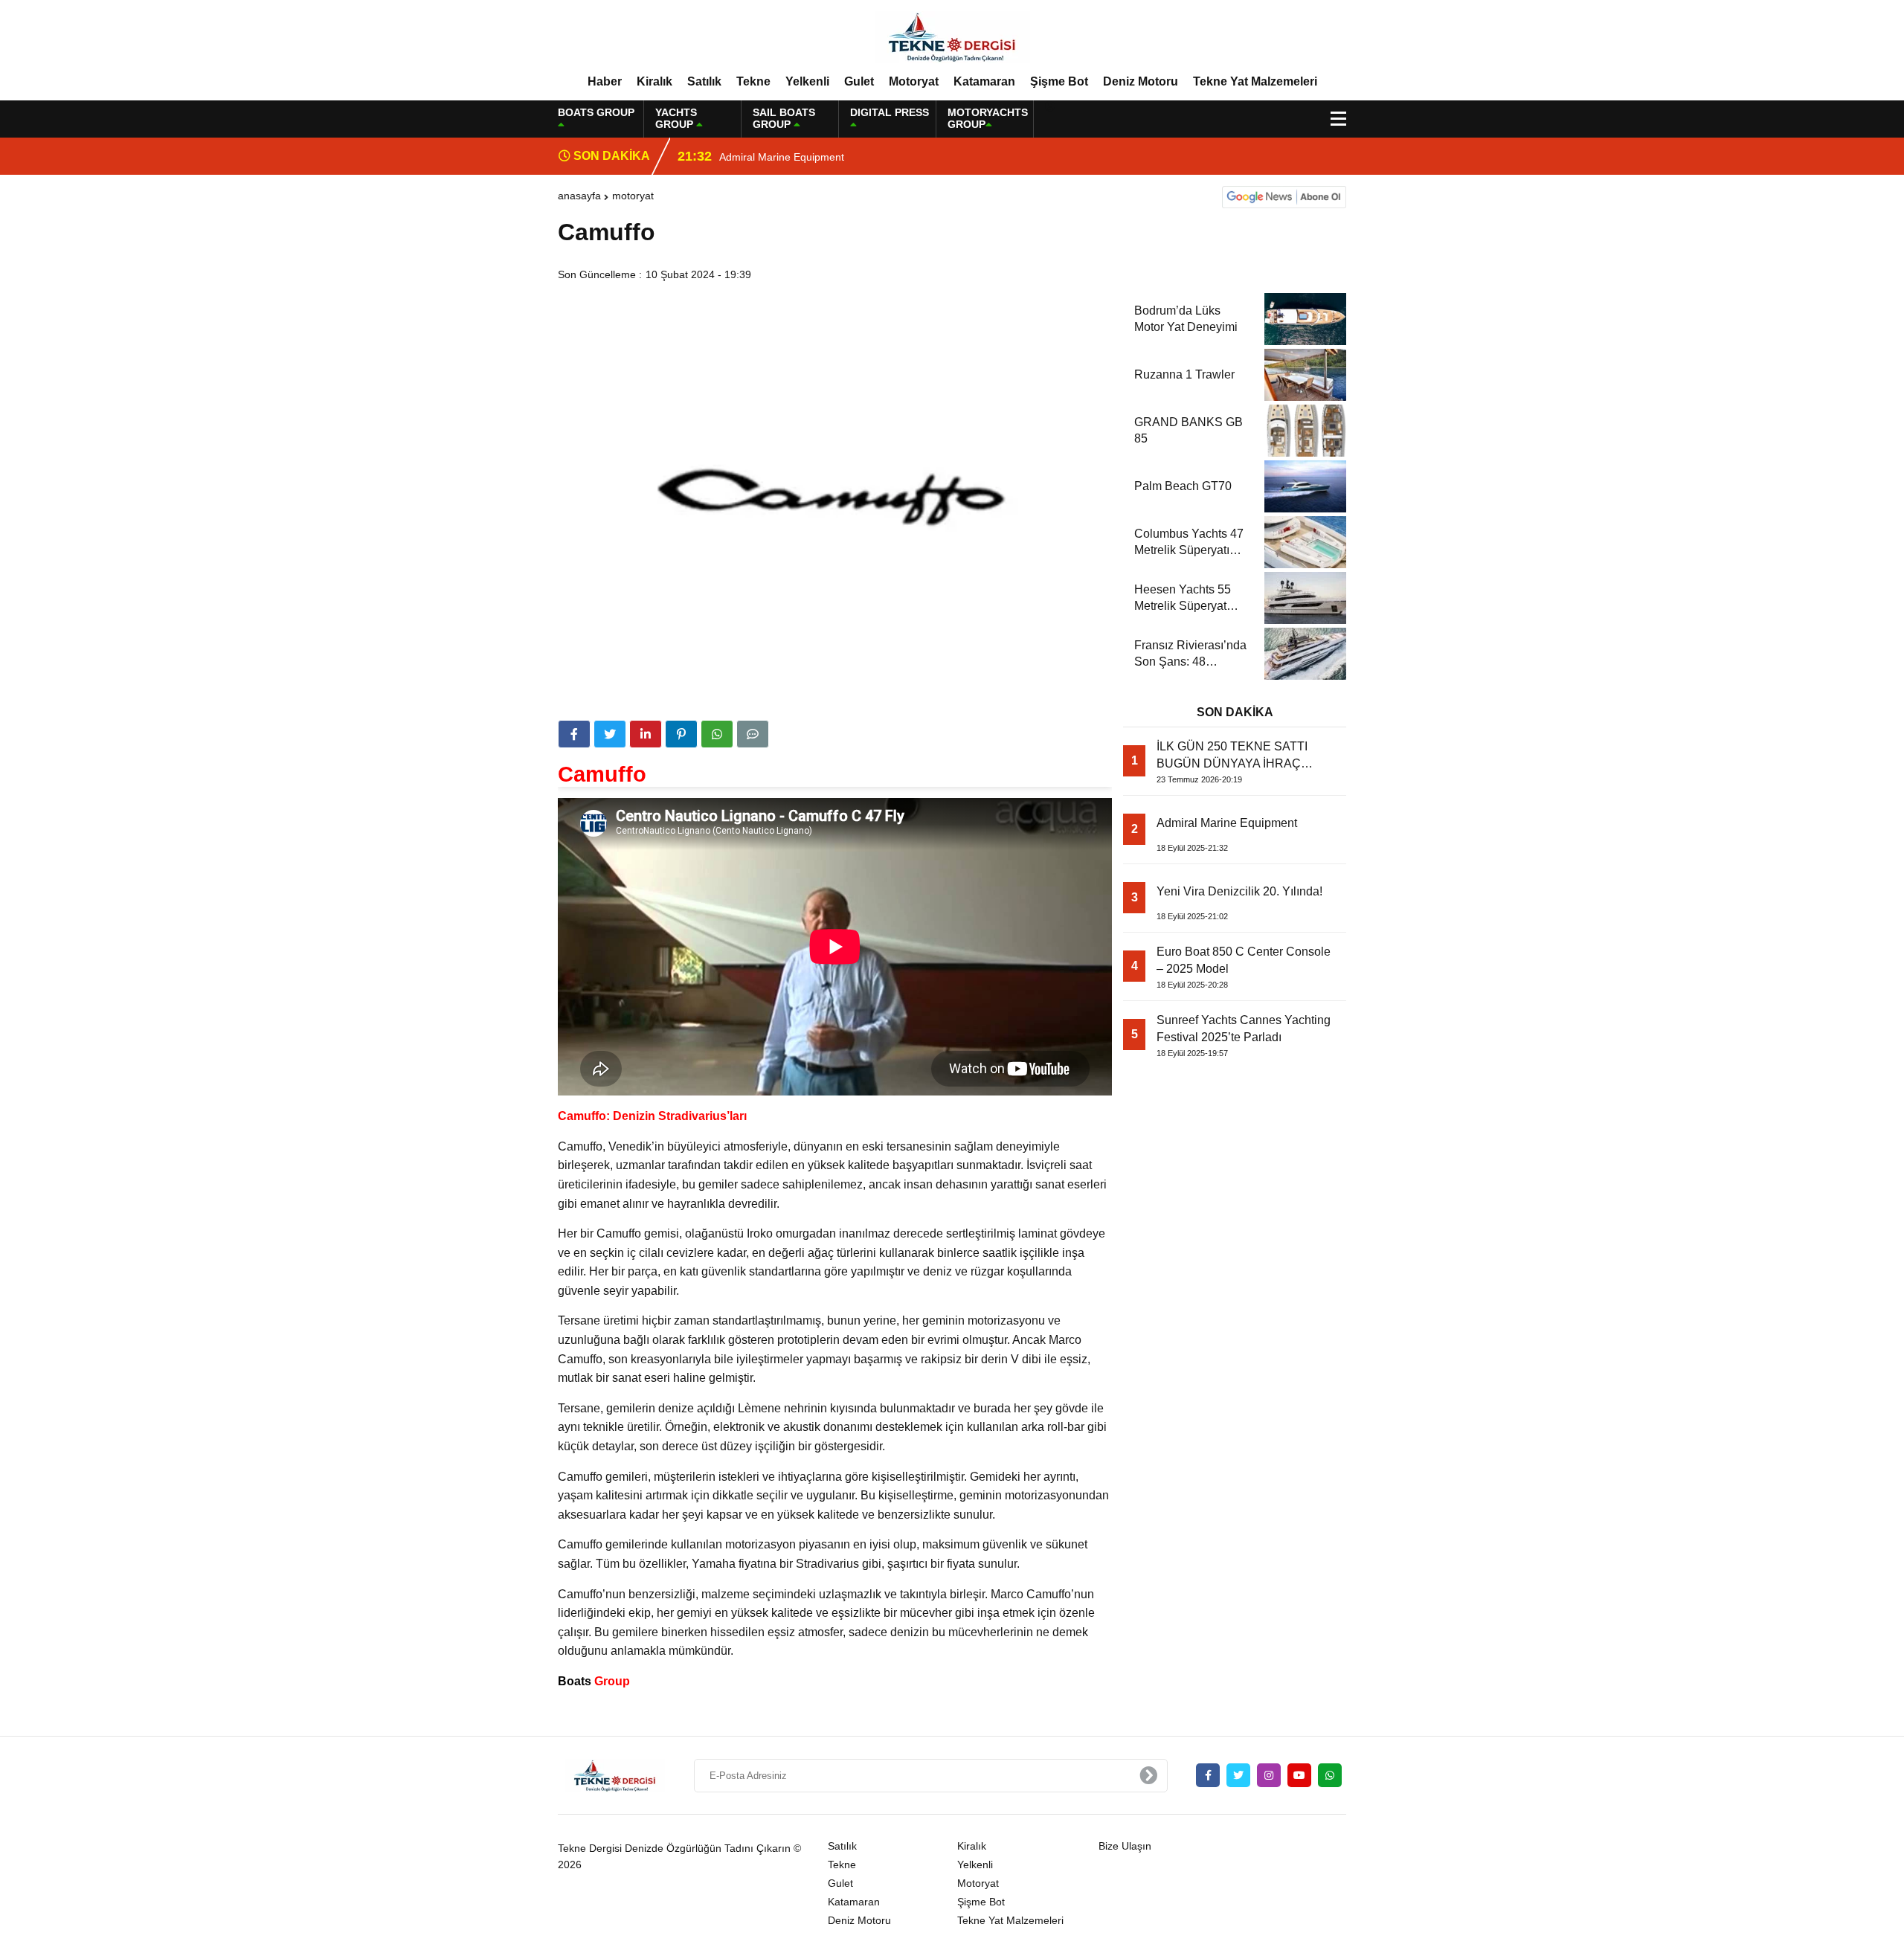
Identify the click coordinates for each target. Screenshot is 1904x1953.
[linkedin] (646, 734)
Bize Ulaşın (1125, 1846)
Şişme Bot (1059, 81)
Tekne (753, 81)
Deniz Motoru (1141, 81)
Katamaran (984, 81)
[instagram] (1269, 1775)
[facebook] (574, 734)
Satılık (704, 81)
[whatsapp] (1330, 1775)
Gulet (859, 81)
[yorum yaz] (753, 734)
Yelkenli (807, 81)
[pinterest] (681, 734)
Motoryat (914, 81)
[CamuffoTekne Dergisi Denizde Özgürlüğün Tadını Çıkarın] (952, 36)
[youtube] (1299, 1775)
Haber (605, 81)
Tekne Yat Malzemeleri (1255, 81)
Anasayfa (579, 196)
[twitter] (610, 734)
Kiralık (654, 81)
